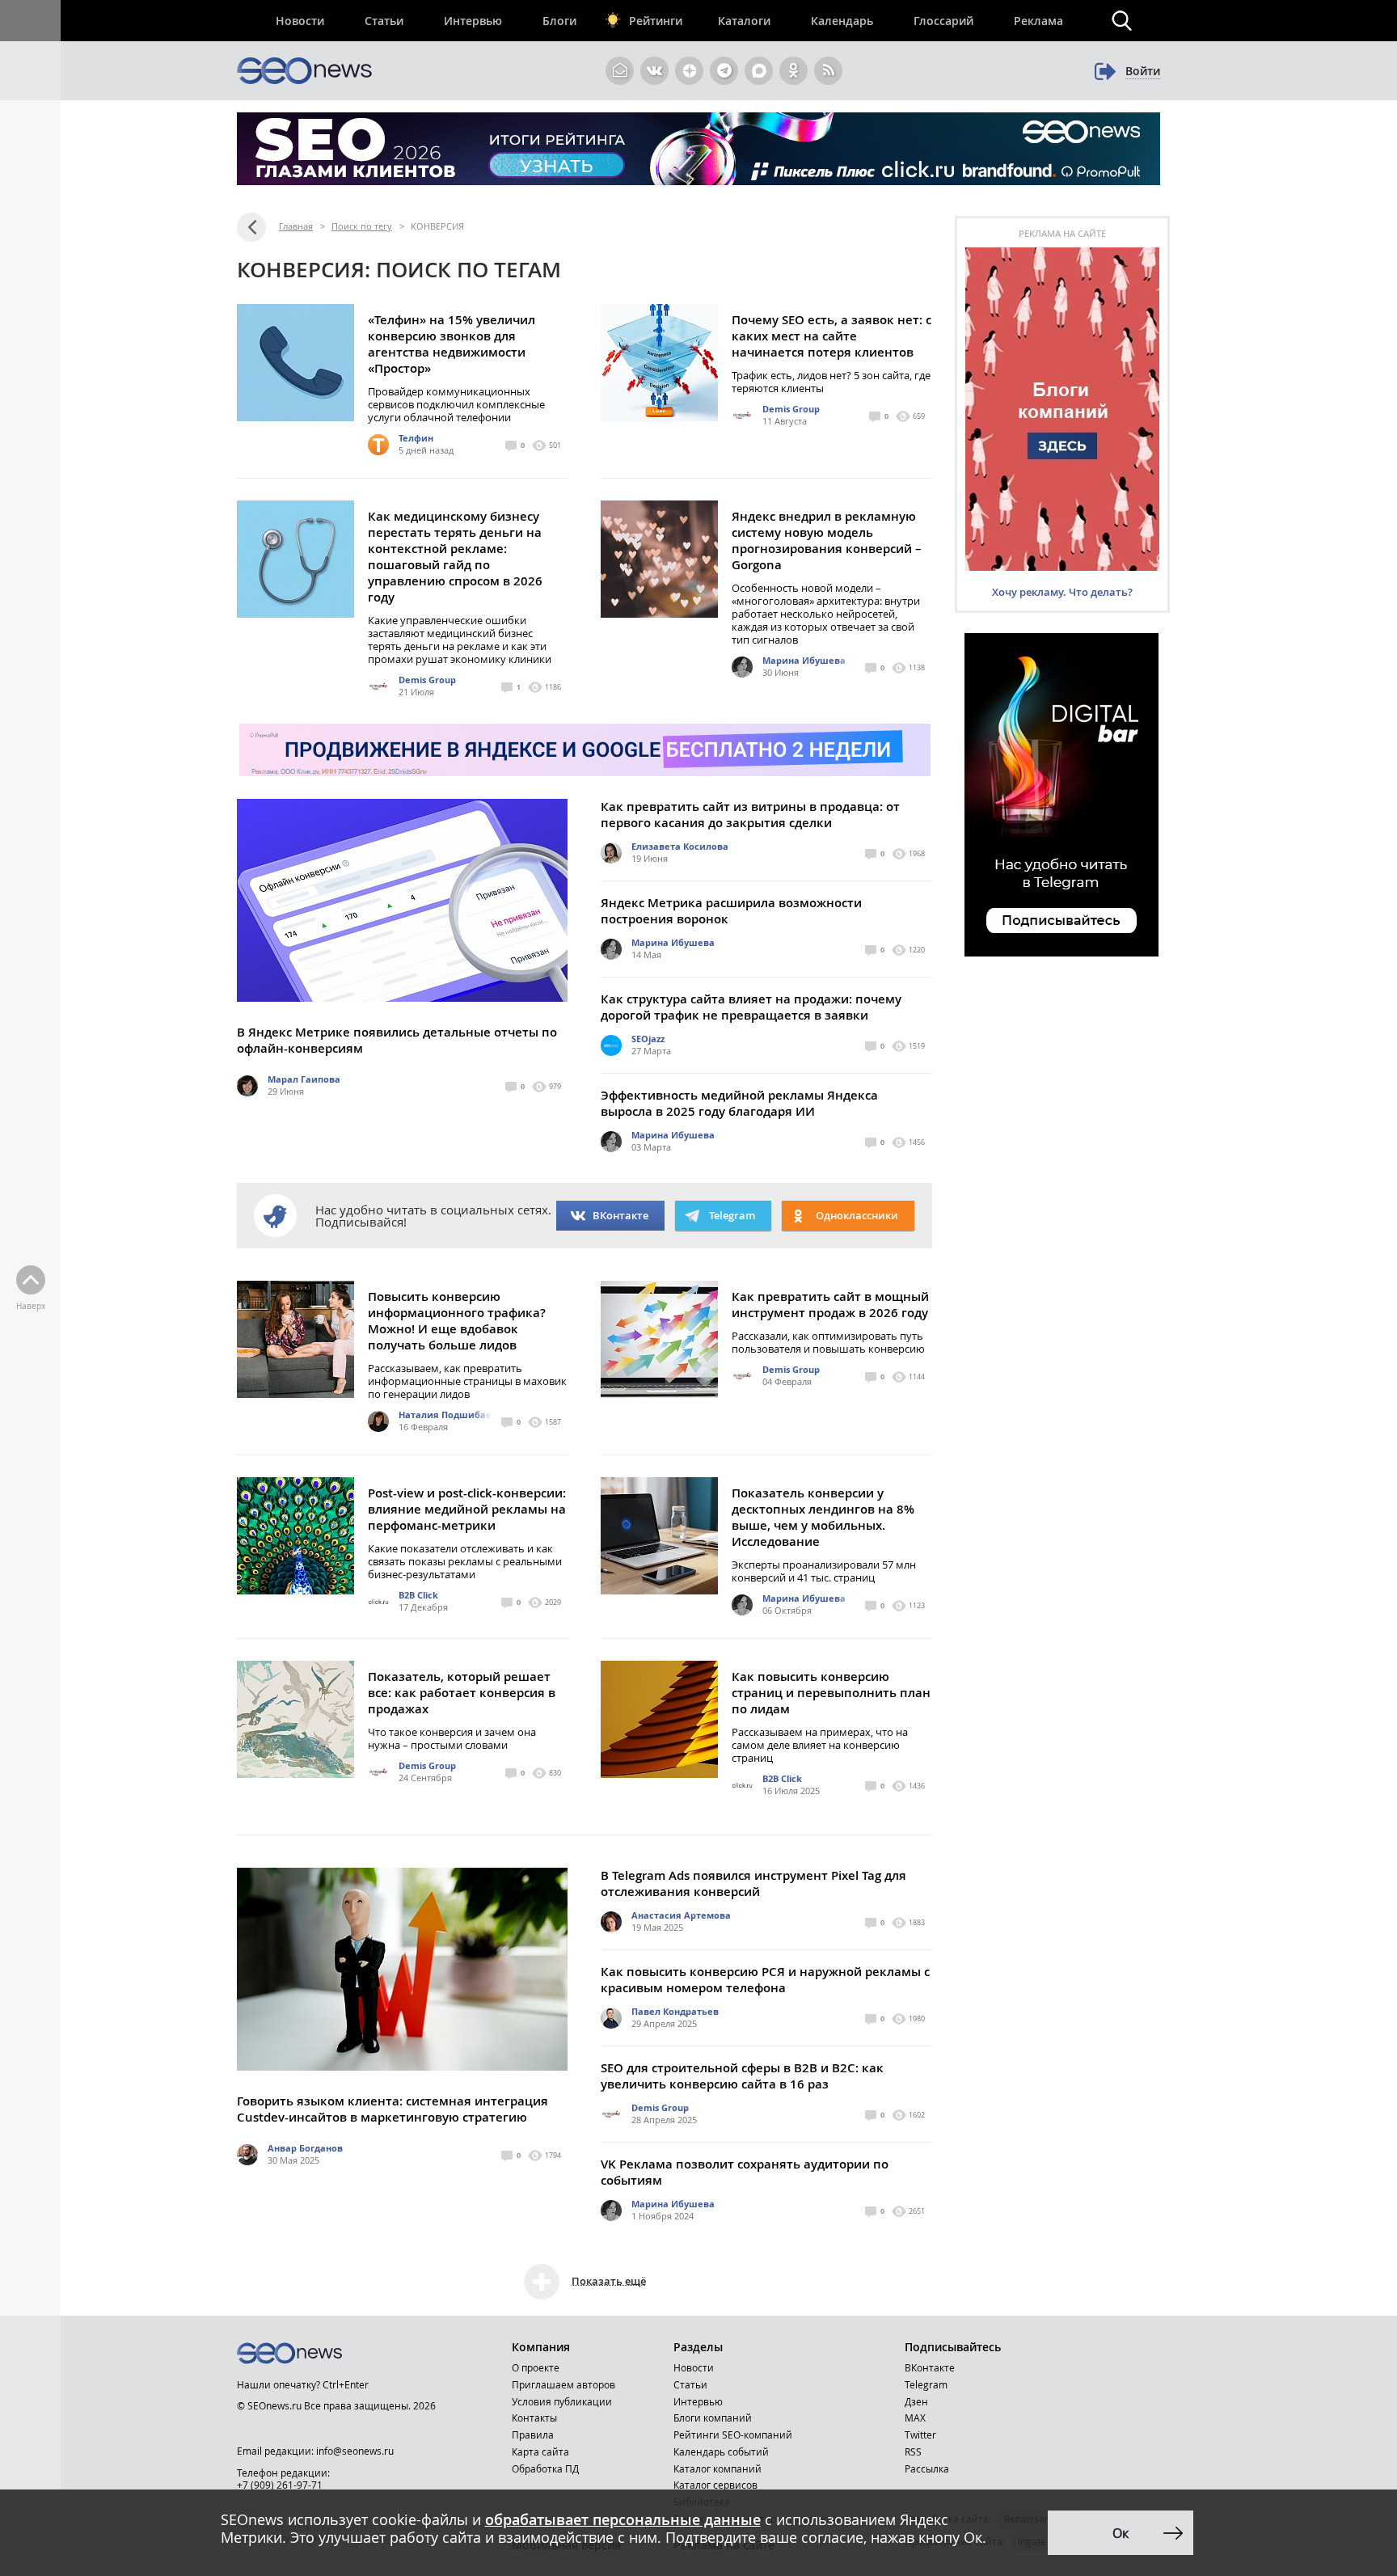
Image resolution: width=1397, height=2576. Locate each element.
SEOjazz (648, 1039)
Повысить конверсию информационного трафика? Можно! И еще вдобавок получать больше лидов (457, 1321)
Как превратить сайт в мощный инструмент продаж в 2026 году (830, 1305)
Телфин (416, 438)
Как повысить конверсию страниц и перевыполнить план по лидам (831, 1693)
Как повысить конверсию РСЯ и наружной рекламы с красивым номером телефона (765, 1980)
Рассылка (927, 2468)
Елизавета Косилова (680, 846)
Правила (533, 2435)
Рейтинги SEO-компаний (733, 2435)
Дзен (916, 2401)
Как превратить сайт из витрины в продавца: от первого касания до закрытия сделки (750, 815)
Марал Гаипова (304, 1079)
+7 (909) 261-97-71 (280, 2485)
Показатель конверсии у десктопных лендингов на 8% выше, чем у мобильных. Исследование (823, 1517)
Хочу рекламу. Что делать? (1062, 592)
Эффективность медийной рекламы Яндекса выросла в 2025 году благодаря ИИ (739, 1103)
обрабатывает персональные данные (623, 2519)
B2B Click (418, 1595)
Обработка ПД (545, 2468)
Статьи (384, 21)
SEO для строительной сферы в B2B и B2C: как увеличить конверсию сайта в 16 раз (742, 2076)
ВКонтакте (620, 1215)
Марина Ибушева (804, 660)
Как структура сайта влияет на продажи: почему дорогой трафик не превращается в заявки (751, 1007)
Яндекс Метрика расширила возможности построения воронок (731, 911)
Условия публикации (562, 2401)
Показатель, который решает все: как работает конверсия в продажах (462, 1693)
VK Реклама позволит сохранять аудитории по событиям (745, 2172)
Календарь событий (721, 2451)
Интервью (473, 21)
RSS (913, 2451)
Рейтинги (656, 21)
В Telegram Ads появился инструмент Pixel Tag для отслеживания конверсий (753, 1883)
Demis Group (791, 409)
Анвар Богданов (305, 2148)
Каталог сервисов (715, 2485)
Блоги (559, 21)
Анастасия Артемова (681, 1915)
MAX (915, 2418)
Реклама (1038, 21)
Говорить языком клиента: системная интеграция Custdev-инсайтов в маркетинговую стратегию (393, 2109)
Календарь (842, 21)
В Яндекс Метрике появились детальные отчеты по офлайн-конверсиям (397, 1040)
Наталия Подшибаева (451, 1415)
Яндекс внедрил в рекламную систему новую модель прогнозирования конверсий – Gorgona (827, 541)
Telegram (926, 2384)
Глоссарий (943, 21)
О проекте (536, 2367)
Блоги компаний (713, 2418)
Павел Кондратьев (675, 2011)
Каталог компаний (717, 2468)
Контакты (534, 2418)
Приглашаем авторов (563, 2384)
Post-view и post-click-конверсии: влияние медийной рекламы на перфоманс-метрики (467, 1509)
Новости (300, 21)
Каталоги (744, 21)
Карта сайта (540, 2451)
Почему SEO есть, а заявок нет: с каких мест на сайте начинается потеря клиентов (831, 336)
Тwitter (920, 2435)
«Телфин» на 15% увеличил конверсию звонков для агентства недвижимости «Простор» (452, 344)
